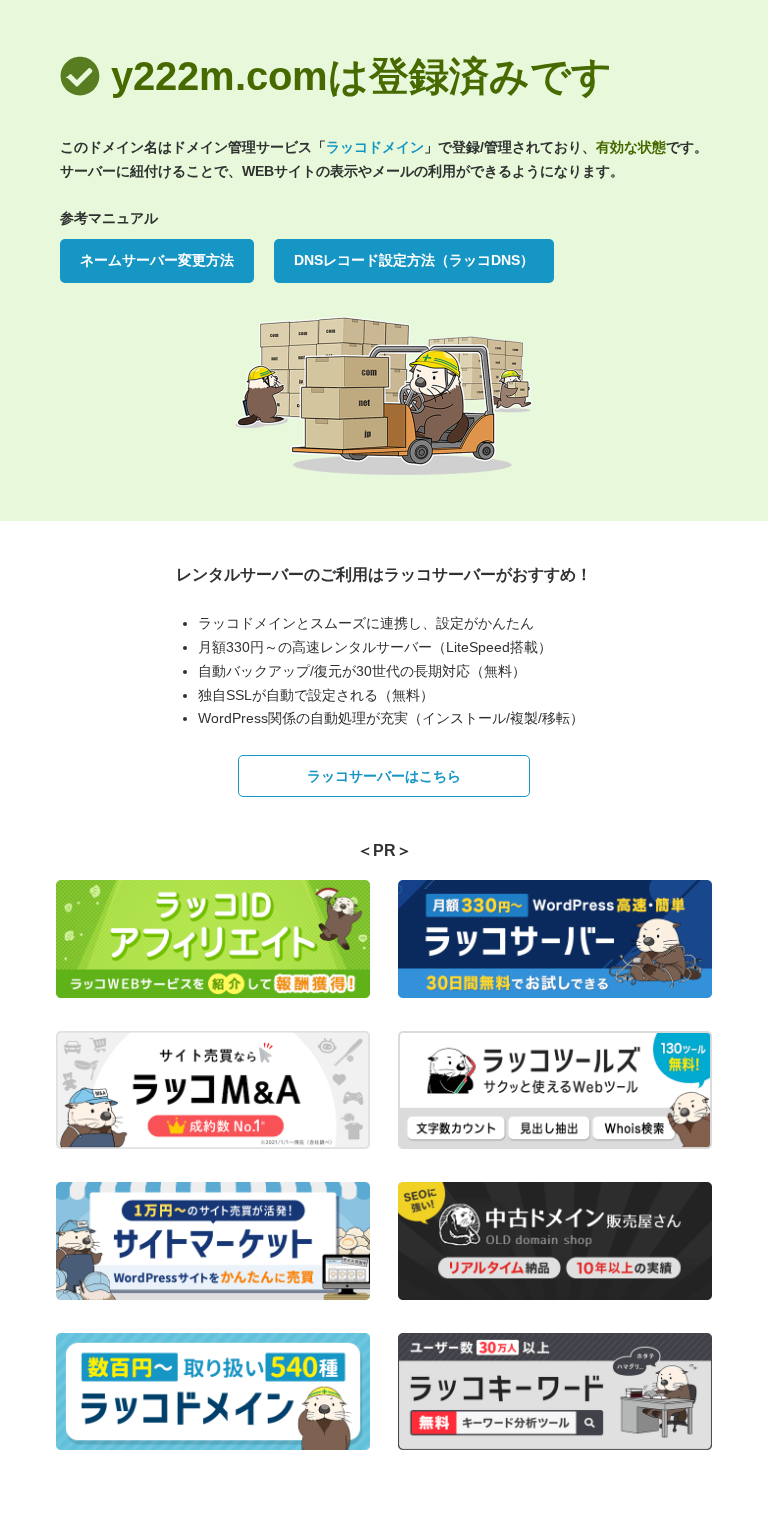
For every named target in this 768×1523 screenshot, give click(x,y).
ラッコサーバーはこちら (384, 776)
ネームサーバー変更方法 (157, 260)
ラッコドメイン (375, 147)
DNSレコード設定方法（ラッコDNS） (414, 260)
